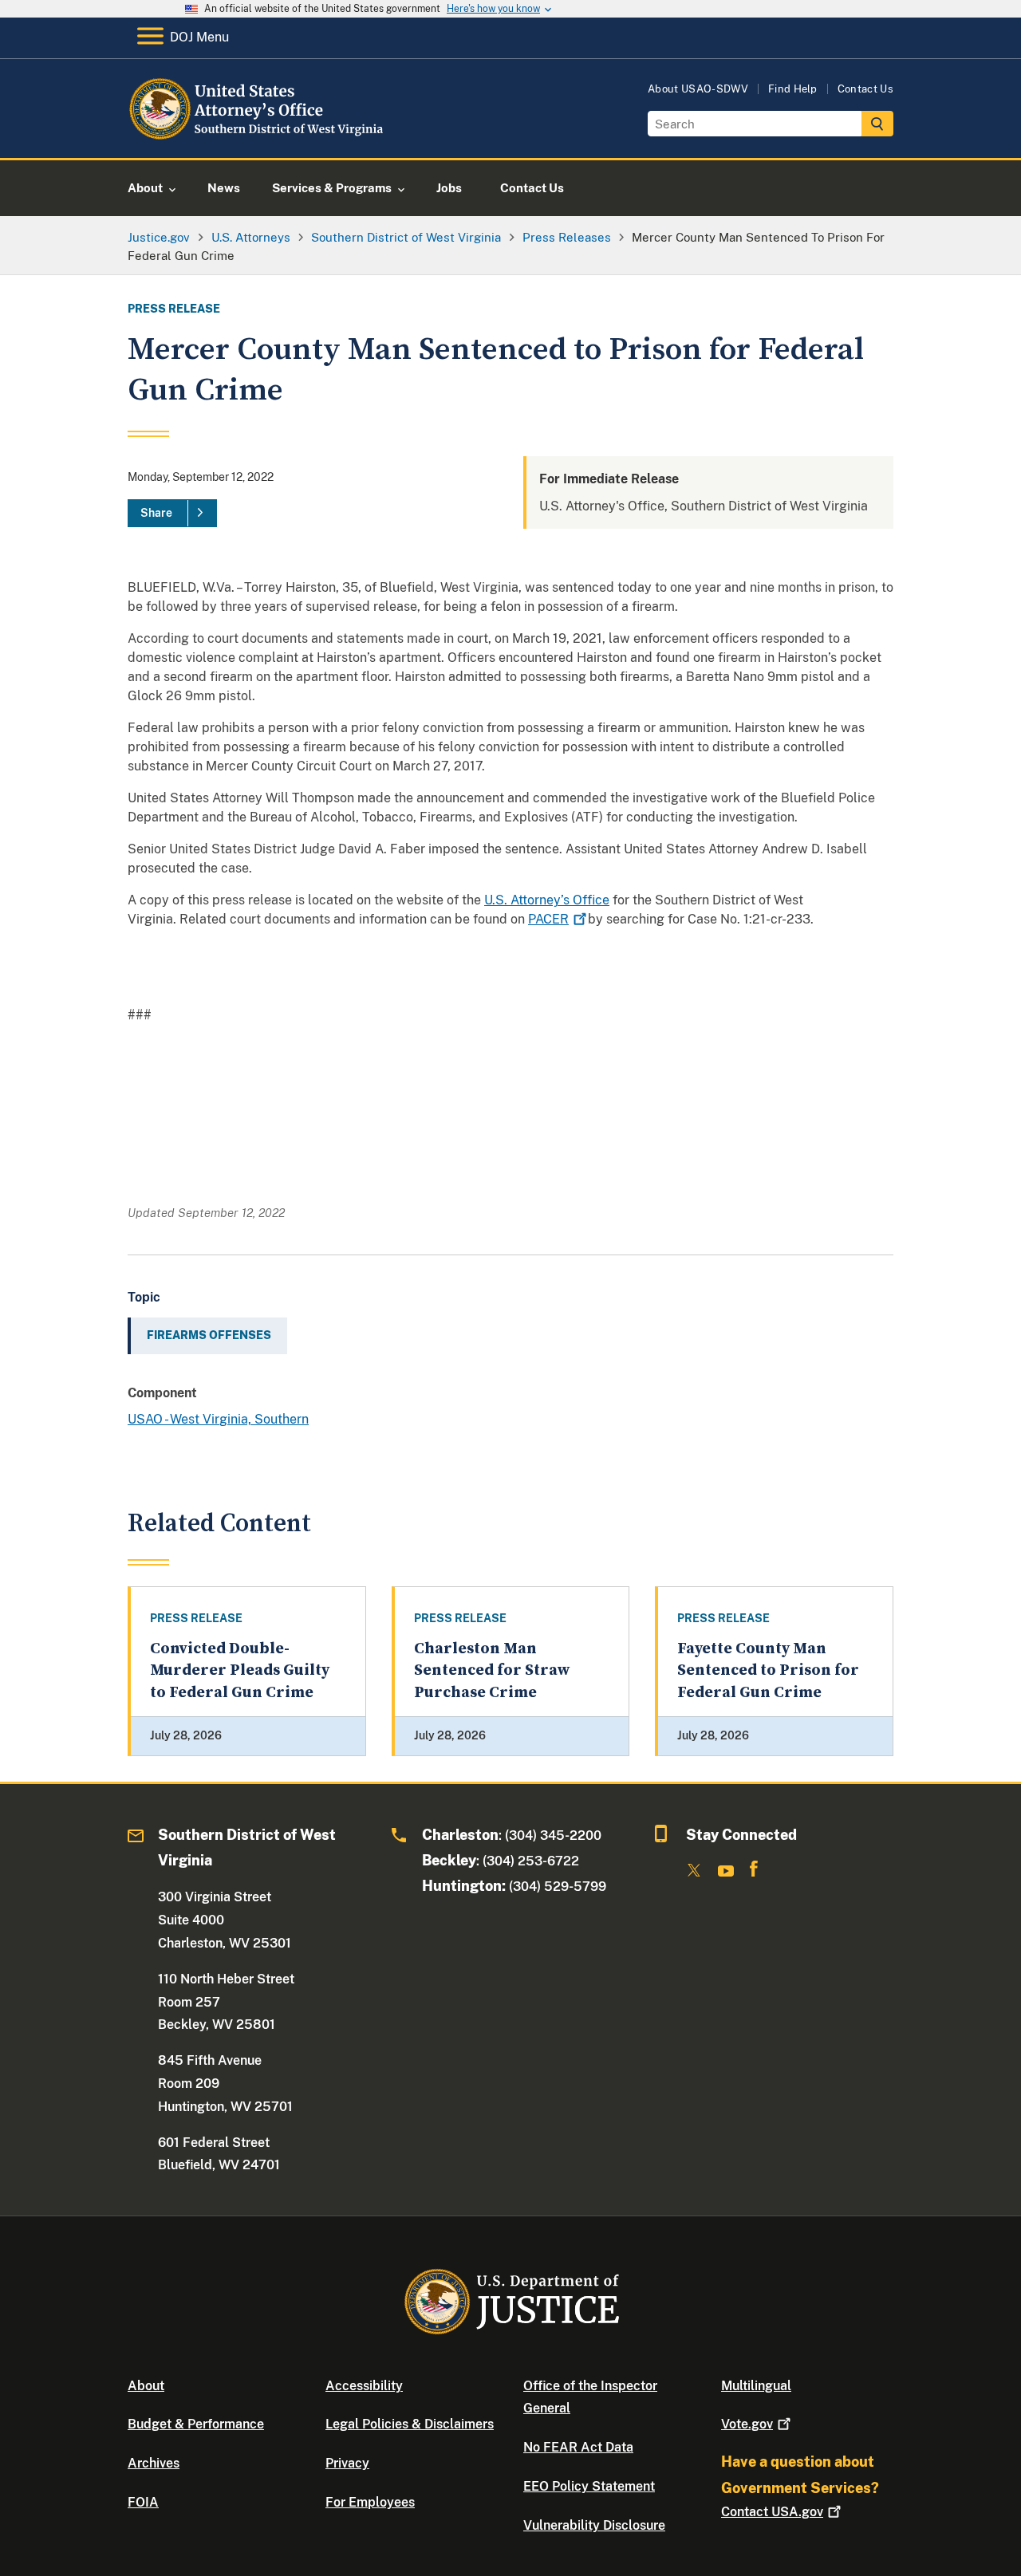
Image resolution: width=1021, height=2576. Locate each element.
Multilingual (756, 2386)
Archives (154, 2463)
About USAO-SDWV (698, 89)
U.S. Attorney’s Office (547, 900)
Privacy (347, 2463)
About (146, 2386)
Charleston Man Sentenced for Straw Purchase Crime (492, 1671)
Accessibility (364, 2386)
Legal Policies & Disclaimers (410, 2424)
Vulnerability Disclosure (594, 2525)
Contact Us (865, 89)
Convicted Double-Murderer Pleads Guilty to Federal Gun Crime (240, 1671)
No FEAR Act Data (578, 2447)
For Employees (370, 2502)
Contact (772, 2512)
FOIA (143, 2502)
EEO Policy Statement (589, 2486)
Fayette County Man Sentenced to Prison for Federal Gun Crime (768, 1671)
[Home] (257, 139)
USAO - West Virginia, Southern (218, 1419)
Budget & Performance (196, 2424)
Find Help (793, 89)
